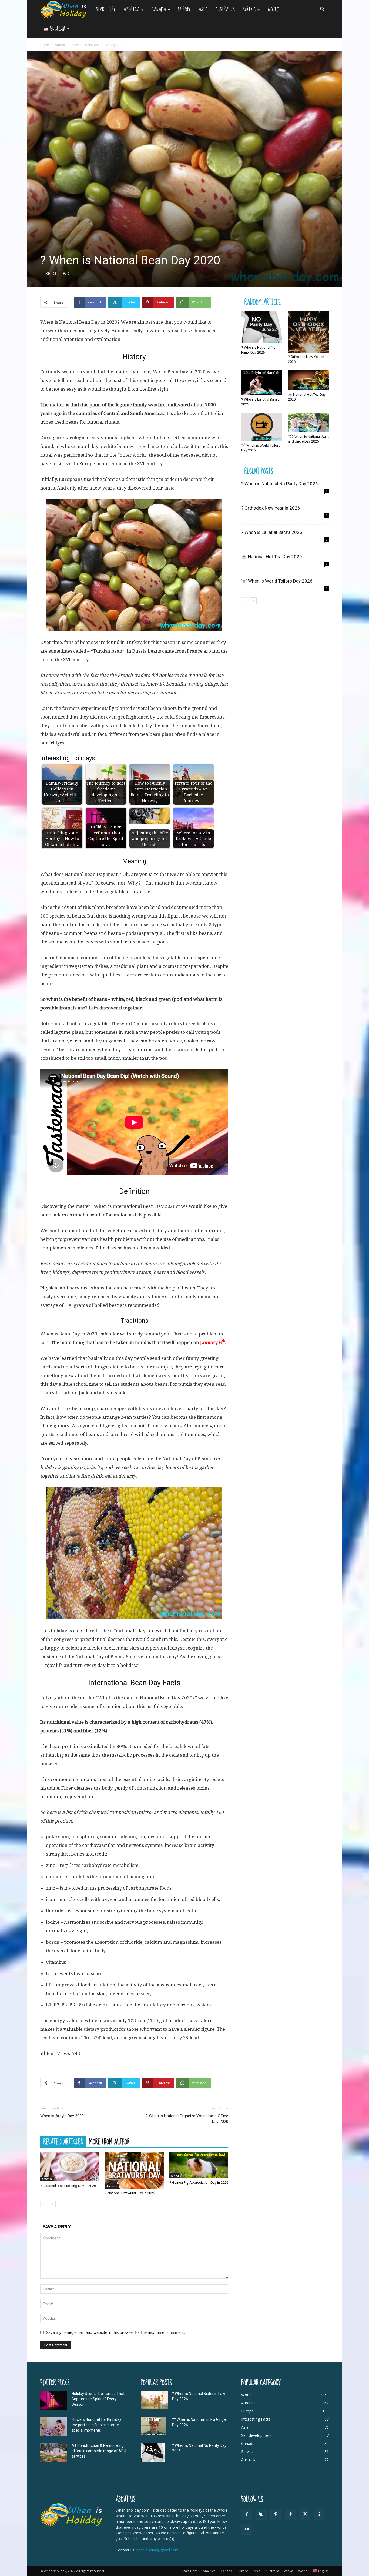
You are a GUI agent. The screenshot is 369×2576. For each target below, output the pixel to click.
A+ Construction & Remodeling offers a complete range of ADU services (99, 2451)
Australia (225, 10)
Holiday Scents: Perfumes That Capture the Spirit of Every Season (98, 2399)
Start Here (106, 10)
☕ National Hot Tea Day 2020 (272, 557)
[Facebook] (247, 2514)
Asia (203, 10)
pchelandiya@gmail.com (157, 2550)
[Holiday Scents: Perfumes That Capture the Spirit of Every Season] (54, 2400)
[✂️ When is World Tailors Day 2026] (262, 427)
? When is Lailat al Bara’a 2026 (272, 532)
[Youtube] (247, 2529)
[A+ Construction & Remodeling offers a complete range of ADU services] (54, 2452)
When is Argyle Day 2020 (62, 2116)
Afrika (249, 10)
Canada (159, 10)
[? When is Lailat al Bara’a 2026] (262, 383)
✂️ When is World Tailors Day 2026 (277, 581)
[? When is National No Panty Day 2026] (262, 327)
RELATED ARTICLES (63, 2142)
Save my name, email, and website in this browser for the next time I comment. (115, 2332)
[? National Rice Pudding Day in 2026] (70, 2167)
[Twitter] (305, 2514)
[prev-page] (44, 2204)
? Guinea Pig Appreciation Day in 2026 (199, 2183)
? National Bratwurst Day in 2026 (130, 2193)
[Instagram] (261, 2514)
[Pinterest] (276, 2514)
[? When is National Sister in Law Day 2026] (154, 2400)
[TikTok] (290, 2514)
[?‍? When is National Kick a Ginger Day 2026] (153, 2426)
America (131, 10)
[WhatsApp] (320, 2514)
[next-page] (52, 2204)
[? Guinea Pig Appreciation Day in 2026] (199, 2165)
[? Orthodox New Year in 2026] (308, 332)
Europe (185, 10)
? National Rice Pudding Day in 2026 (68, 2186)
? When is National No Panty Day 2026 (280, 484)
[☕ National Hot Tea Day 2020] (308, 380)
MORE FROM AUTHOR (110, 2142)
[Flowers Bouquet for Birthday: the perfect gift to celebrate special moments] (54, 2426)
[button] (322, 10)
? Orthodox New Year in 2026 (271, 508)
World (274, 10)
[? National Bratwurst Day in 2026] (134, 2170)
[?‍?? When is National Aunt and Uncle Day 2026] (308, 423)
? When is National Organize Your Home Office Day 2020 (187, 2119)
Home (45, 45)
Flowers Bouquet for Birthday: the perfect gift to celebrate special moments (97, 2425)
